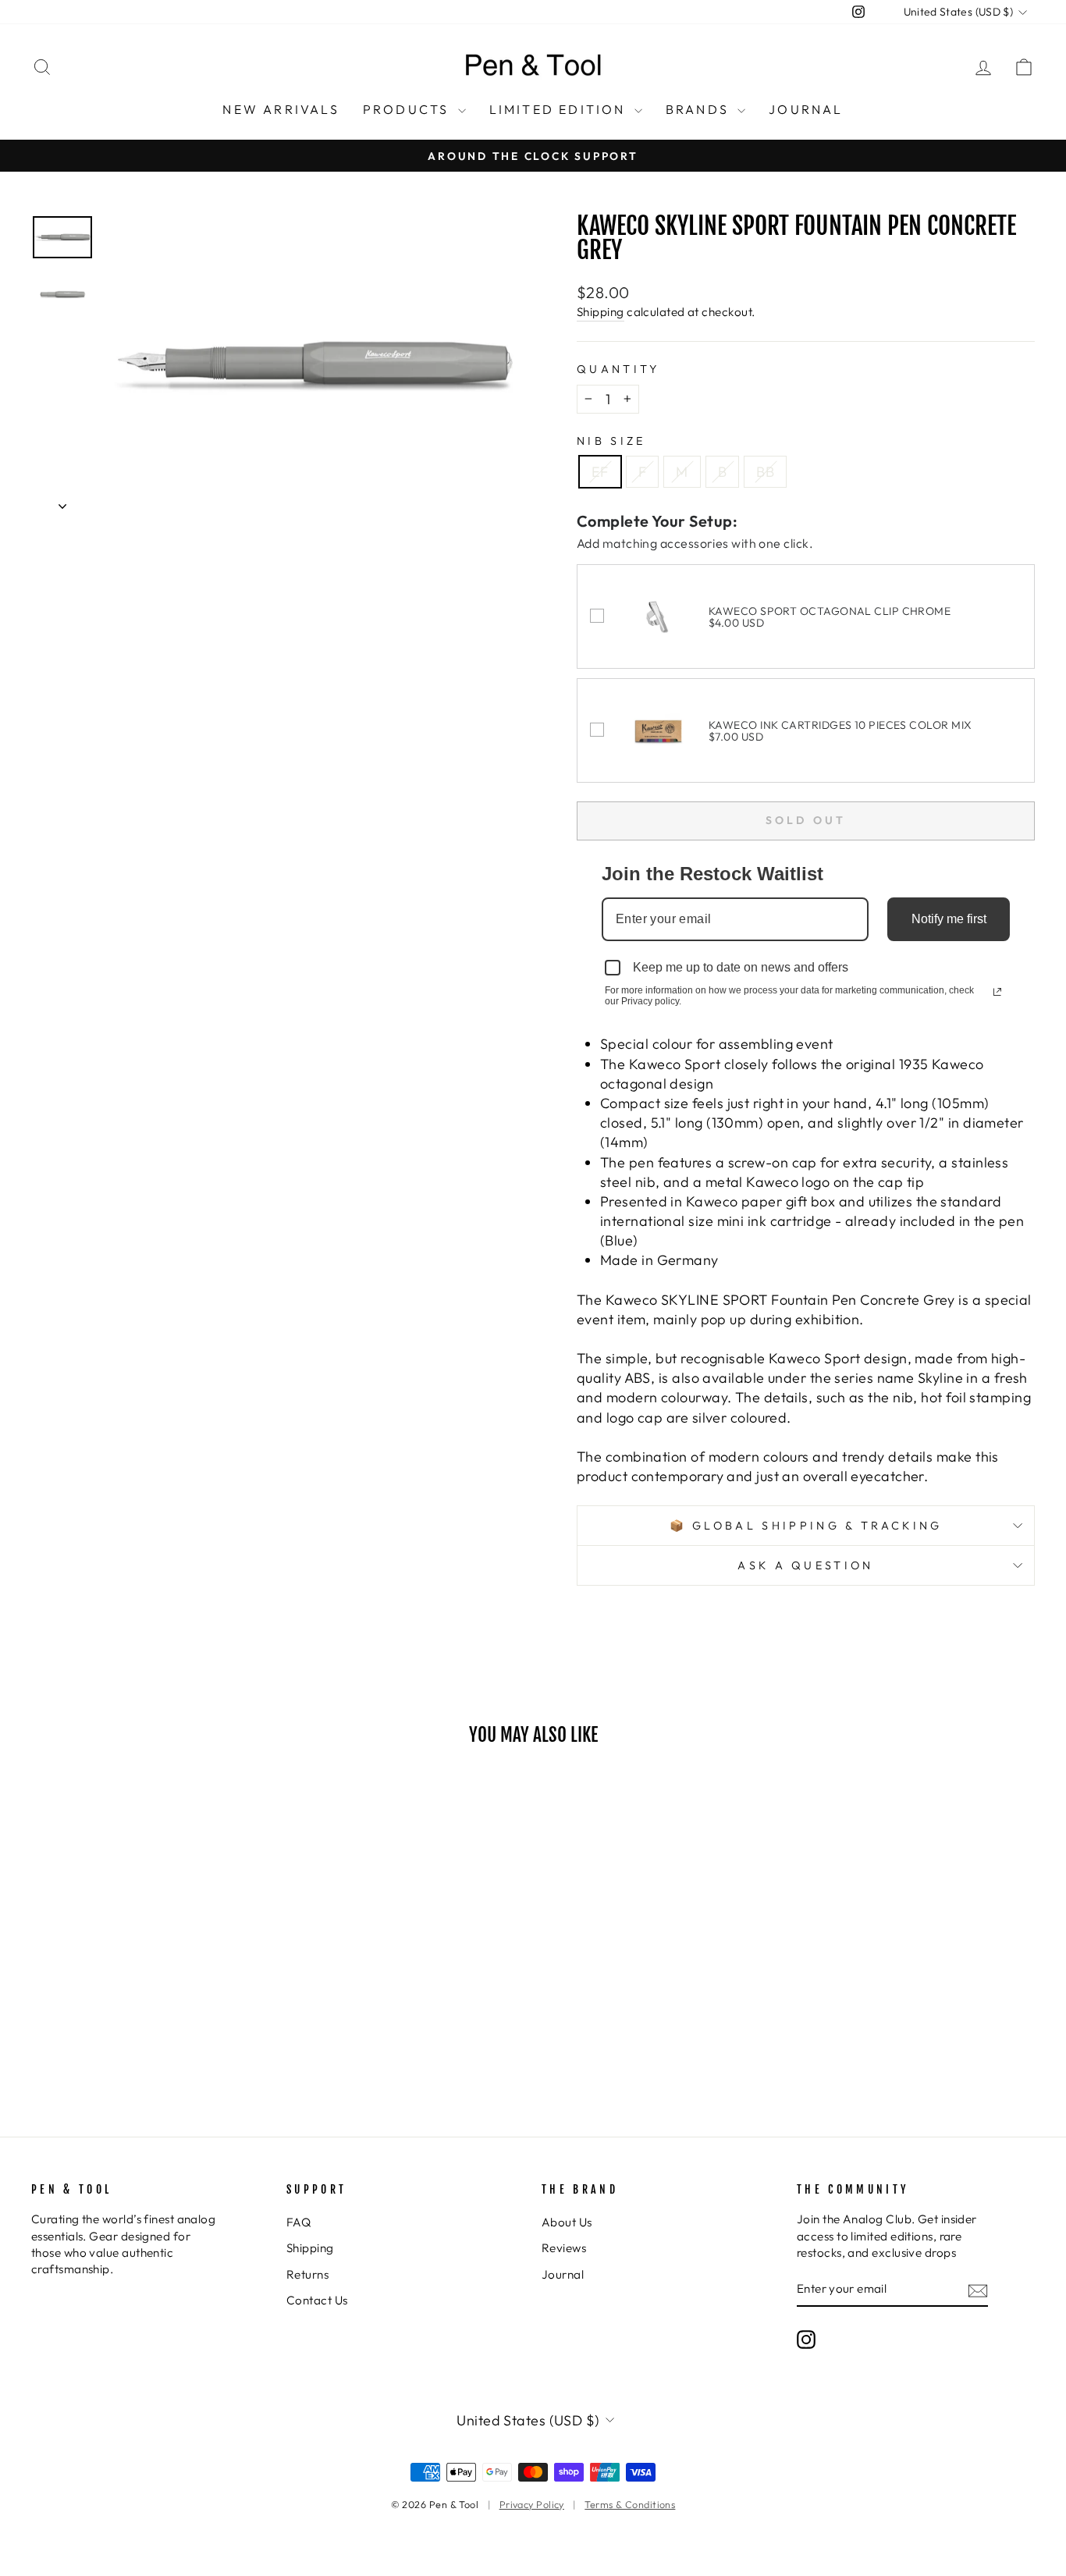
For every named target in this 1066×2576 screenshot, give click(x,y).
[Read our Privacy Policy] (997, 992)
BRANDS (700, 109)
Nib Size (611, 441)
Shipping (601, 312)
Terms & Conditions (630, 2504)
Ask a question (805, 1565)
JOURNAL (806, 109)
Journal (563, 2274)
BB (765, 472)
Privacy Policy (532, 2504)
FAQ (298, 2222)
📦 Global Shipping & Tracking (806, 1526)
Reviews (564, 2248)
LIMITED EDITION (560, 109)
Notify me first (949, 919)
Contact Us (317, 2300)
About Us (567, 2222)
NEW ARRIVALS (281, 109)
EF (600, 472)
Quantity (618, 369)
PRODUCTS (409, 109)
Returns (307, 2274)
